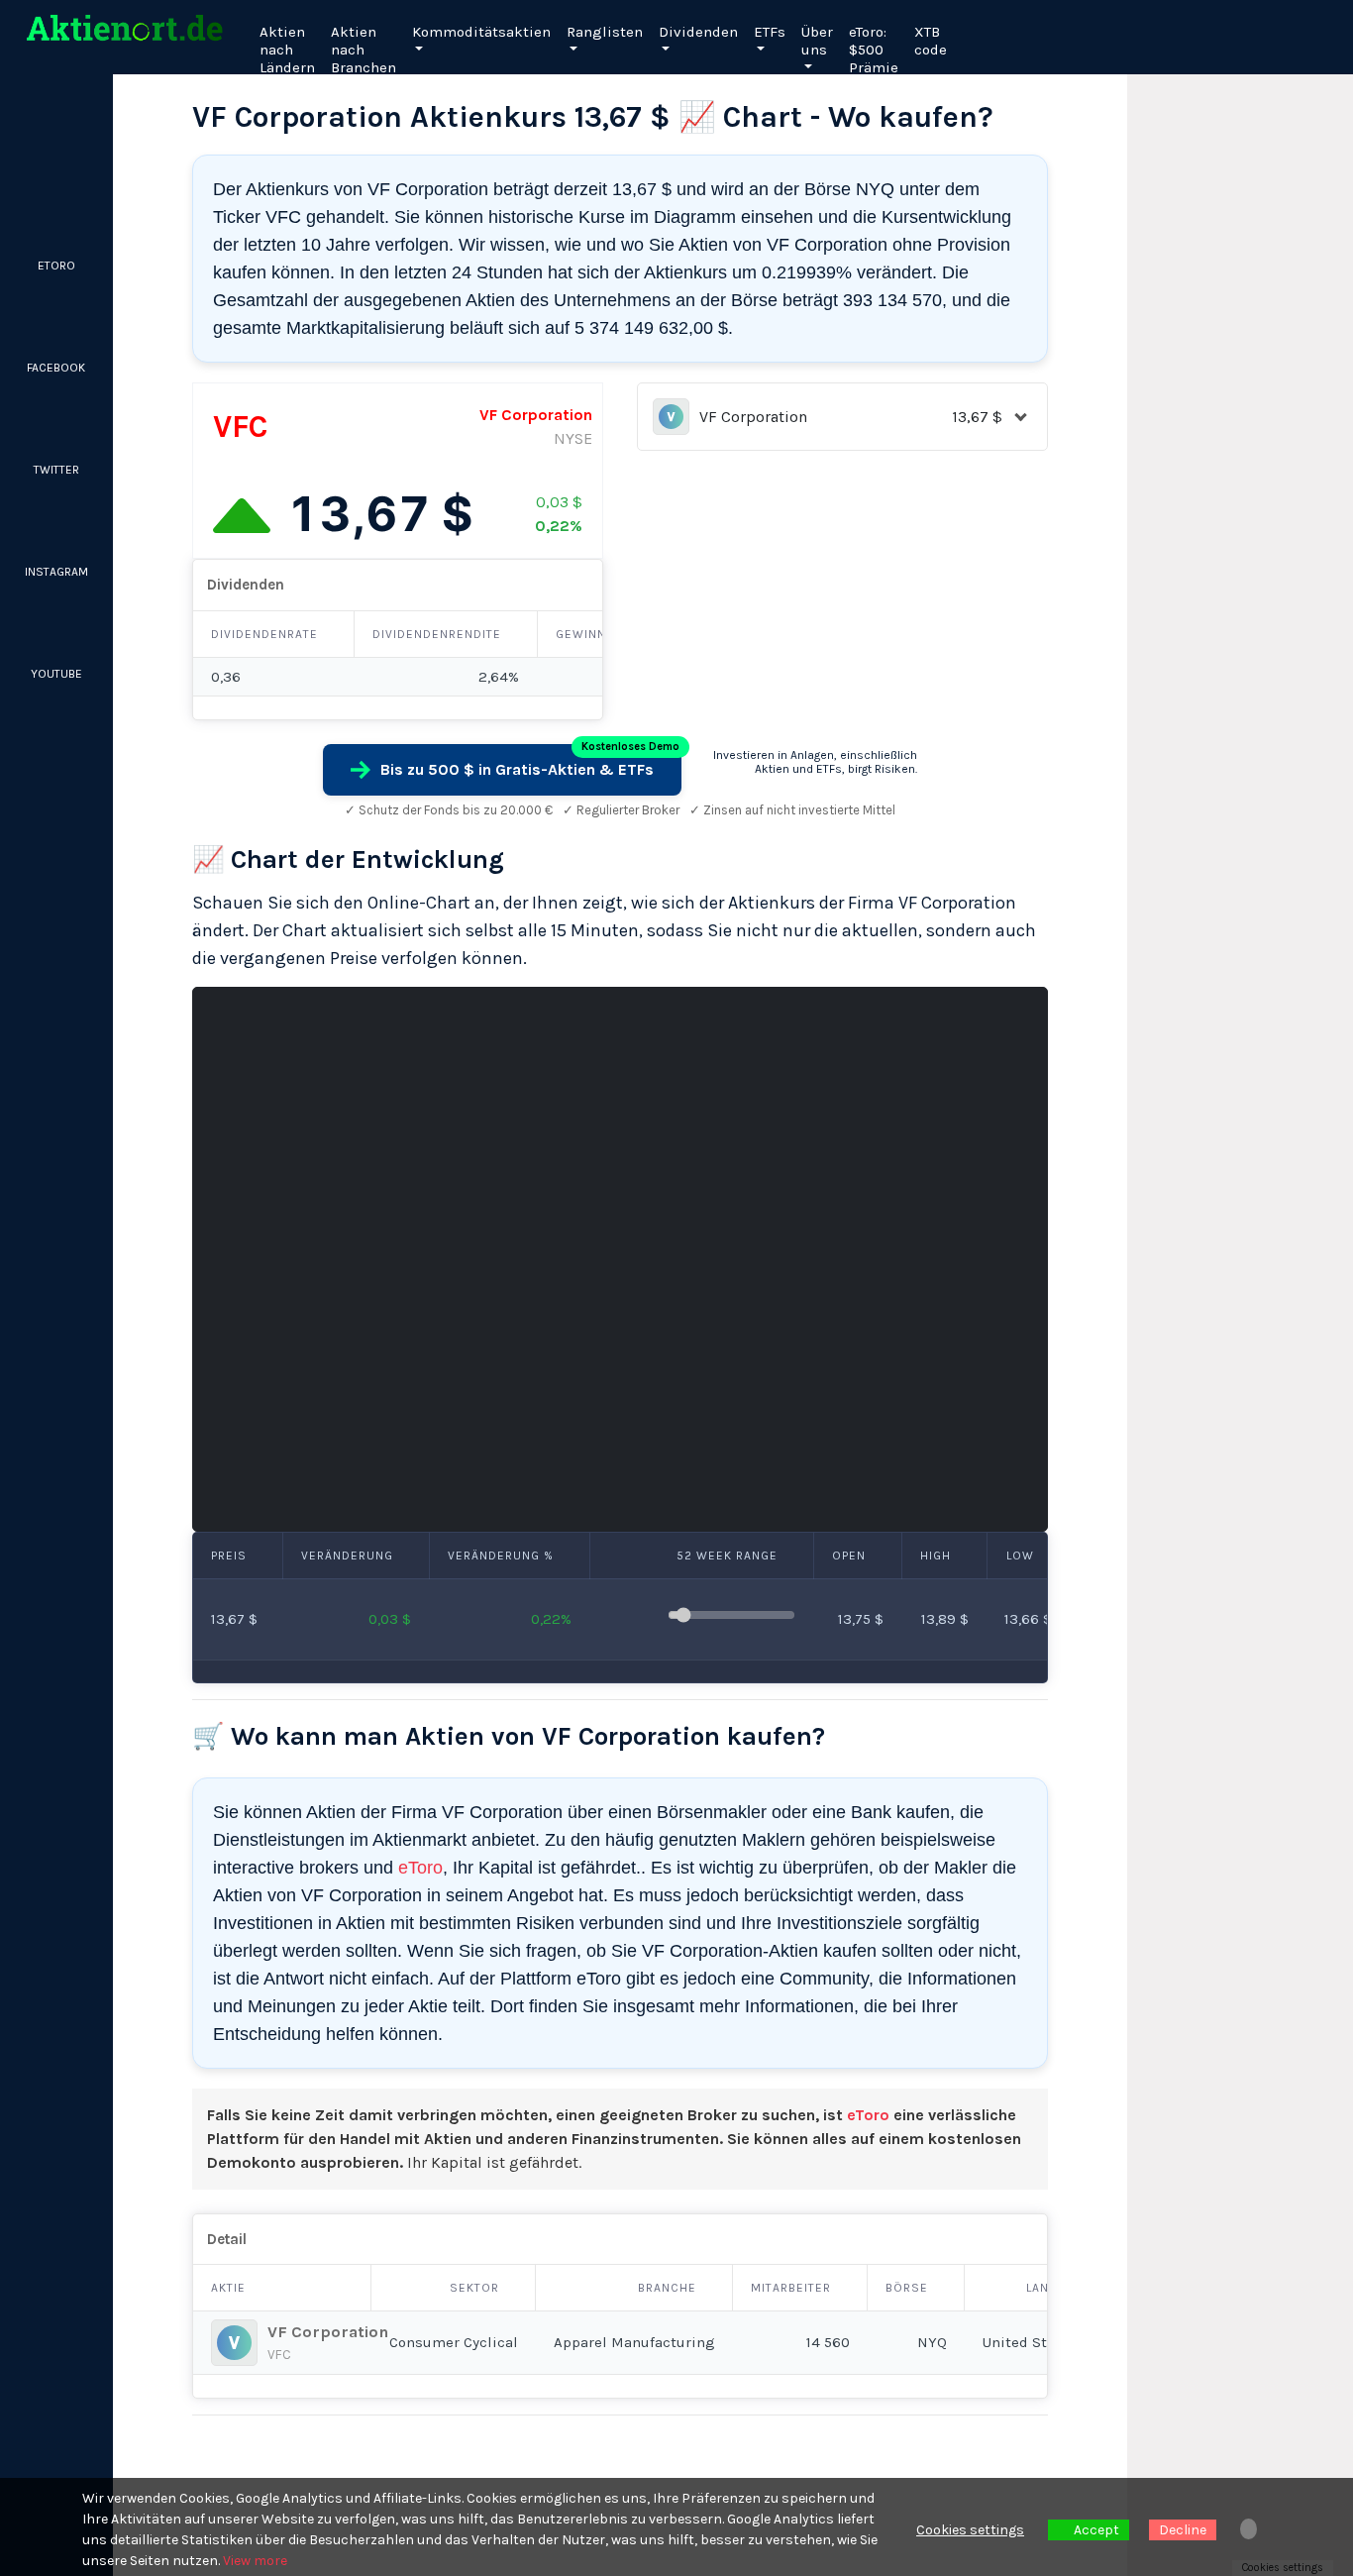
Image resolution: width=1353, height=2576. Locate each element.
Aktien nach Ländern (287, 50)
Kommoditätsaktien (481, 32)
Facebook (56, 368)
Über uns (817, 41)
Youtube (56, 674)
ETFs (770, 32)
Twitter (56, 470)
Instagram (56, 572)
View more (255, 2561)
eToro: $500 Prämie (874, 50)
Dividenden (698, 32)
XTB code (931, 41)
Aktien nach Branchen (364, 50)
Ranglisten (605, 32)
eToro (420, 1868)
